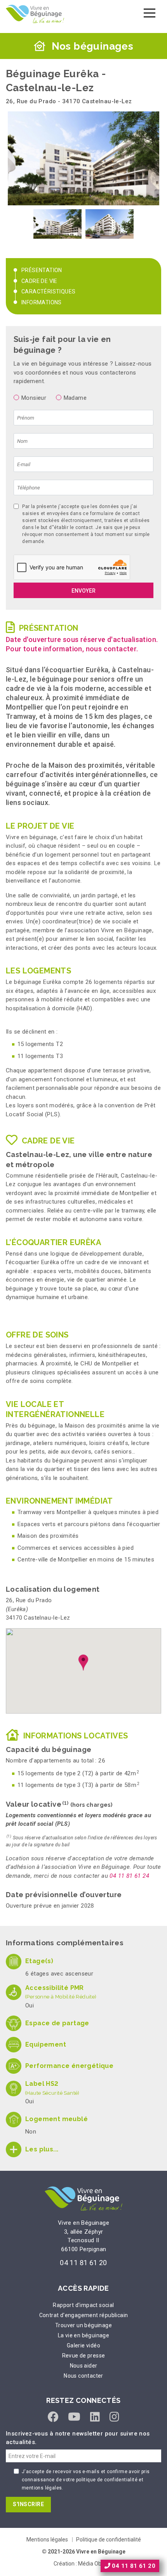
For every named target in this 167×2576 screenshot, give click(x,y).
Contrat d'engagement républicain (84, 2315)
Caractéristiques (48, 291)
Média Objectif (96, 2564)
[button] (83, 1663)
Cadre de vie (39, 281)
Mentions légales (47, 2540)
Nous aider (84, 2366)
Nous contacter (83, 2376)
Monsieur (34, 398)
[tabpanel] (57, 224)
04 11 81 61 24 (129, 1876)
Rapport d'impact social (83, 2305)
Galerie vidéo (83, 2345)
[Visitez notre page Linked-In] (95, 2417)
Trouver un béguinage (83, 2325)
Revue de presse (84, 2356)
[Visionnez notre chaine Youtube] (74, 2417)
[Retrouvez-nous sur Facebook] (53, 2417)
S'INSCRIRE (28, 2504)
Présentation (42, 270)
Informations (42, 302)
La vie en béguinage (84, 2335)
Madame (75, 398)
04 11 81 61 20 (83, 2263)
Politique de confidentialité (109, 2540)
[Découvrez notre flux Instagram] (114, 2417)
